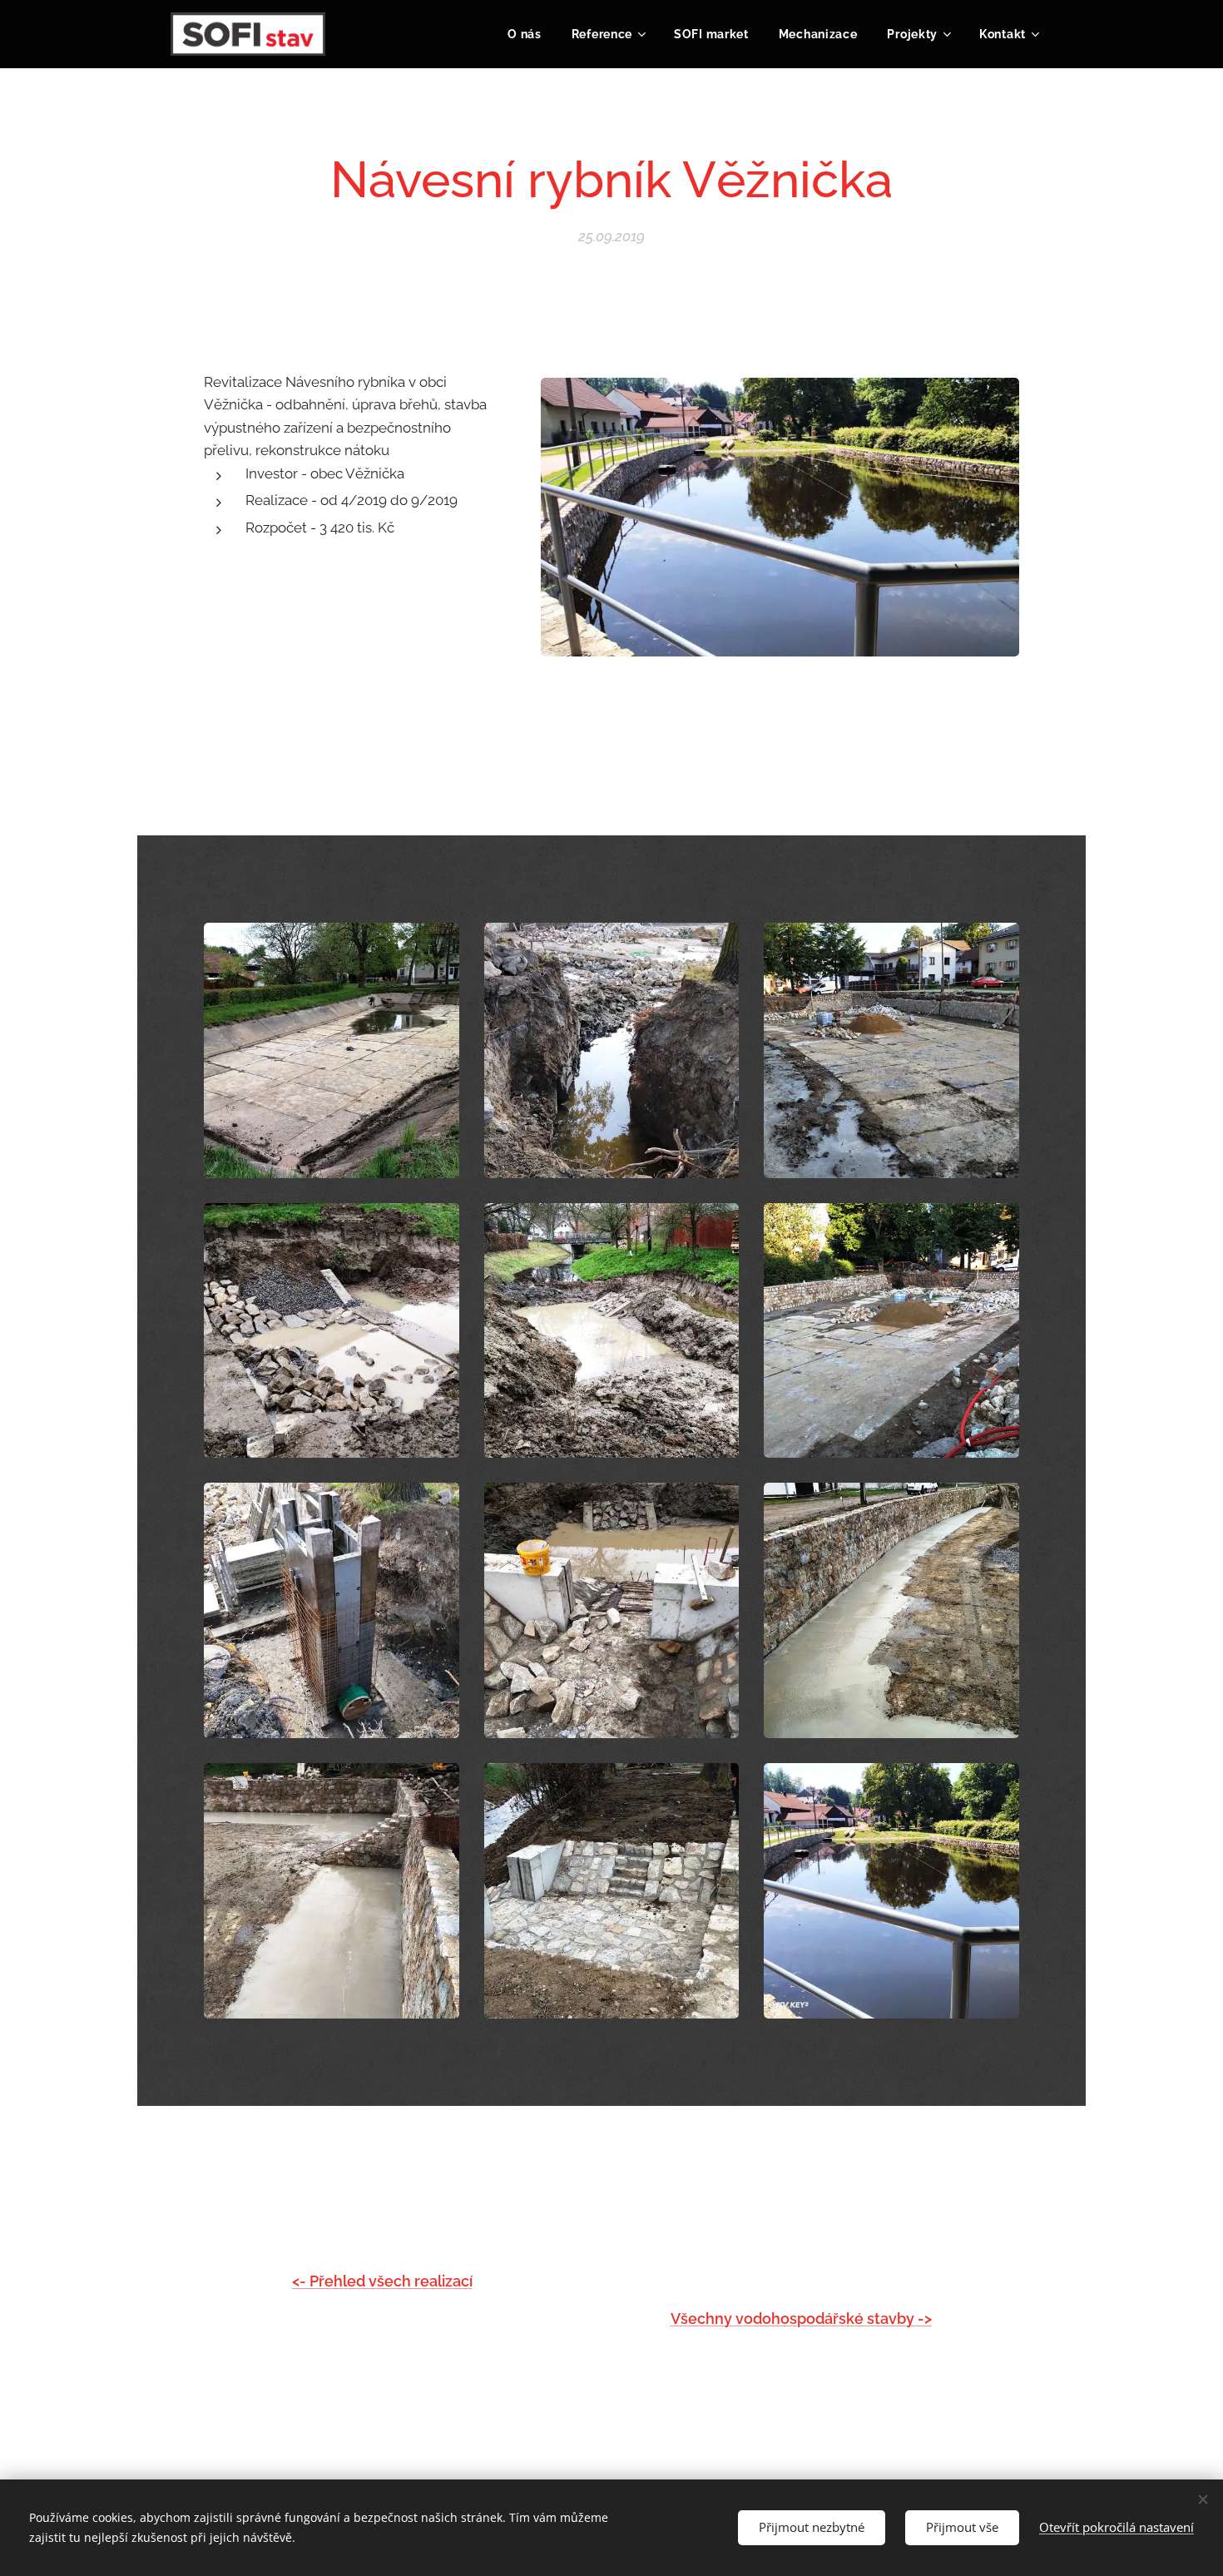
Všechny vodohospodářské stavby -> (801, 2318)
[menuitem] (525, 34)
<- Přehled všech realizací (382, 2281)
